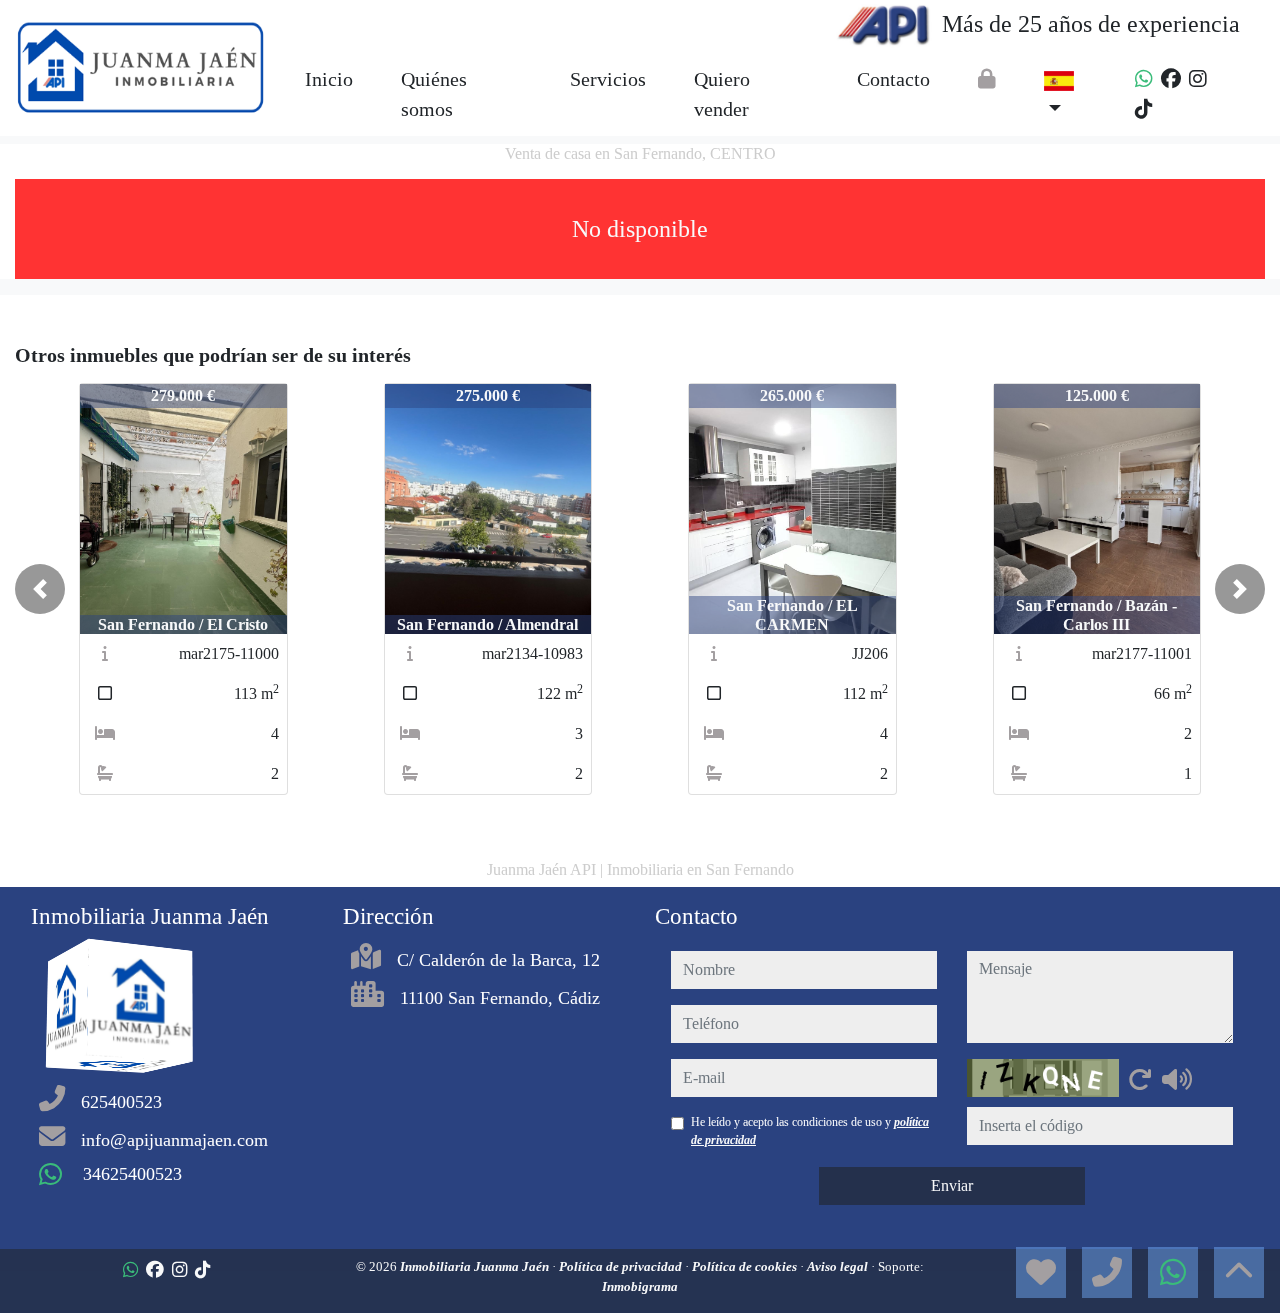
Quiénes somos (434, 94)
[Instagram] (1198, 79)
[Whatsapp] (1144, 79)
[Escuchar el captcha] (1177, 1079)
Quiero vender (722, 94)
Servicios (608, 79)
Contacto (893, 79)
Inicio (329, 79)
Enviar (952, 1185)
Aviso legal (839, 1266)
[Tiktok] (1144, 109)
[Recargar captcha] (1140, 1079)
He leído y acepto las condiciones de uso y (810, 1131)
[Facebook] (1171, 79)
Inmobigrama (640, 1286)
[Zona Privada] (987, 79)
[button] (40, 589)
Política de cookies (746, 1266)
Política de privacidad (622, 1266)
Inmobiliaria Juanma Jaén (476, 1266)
